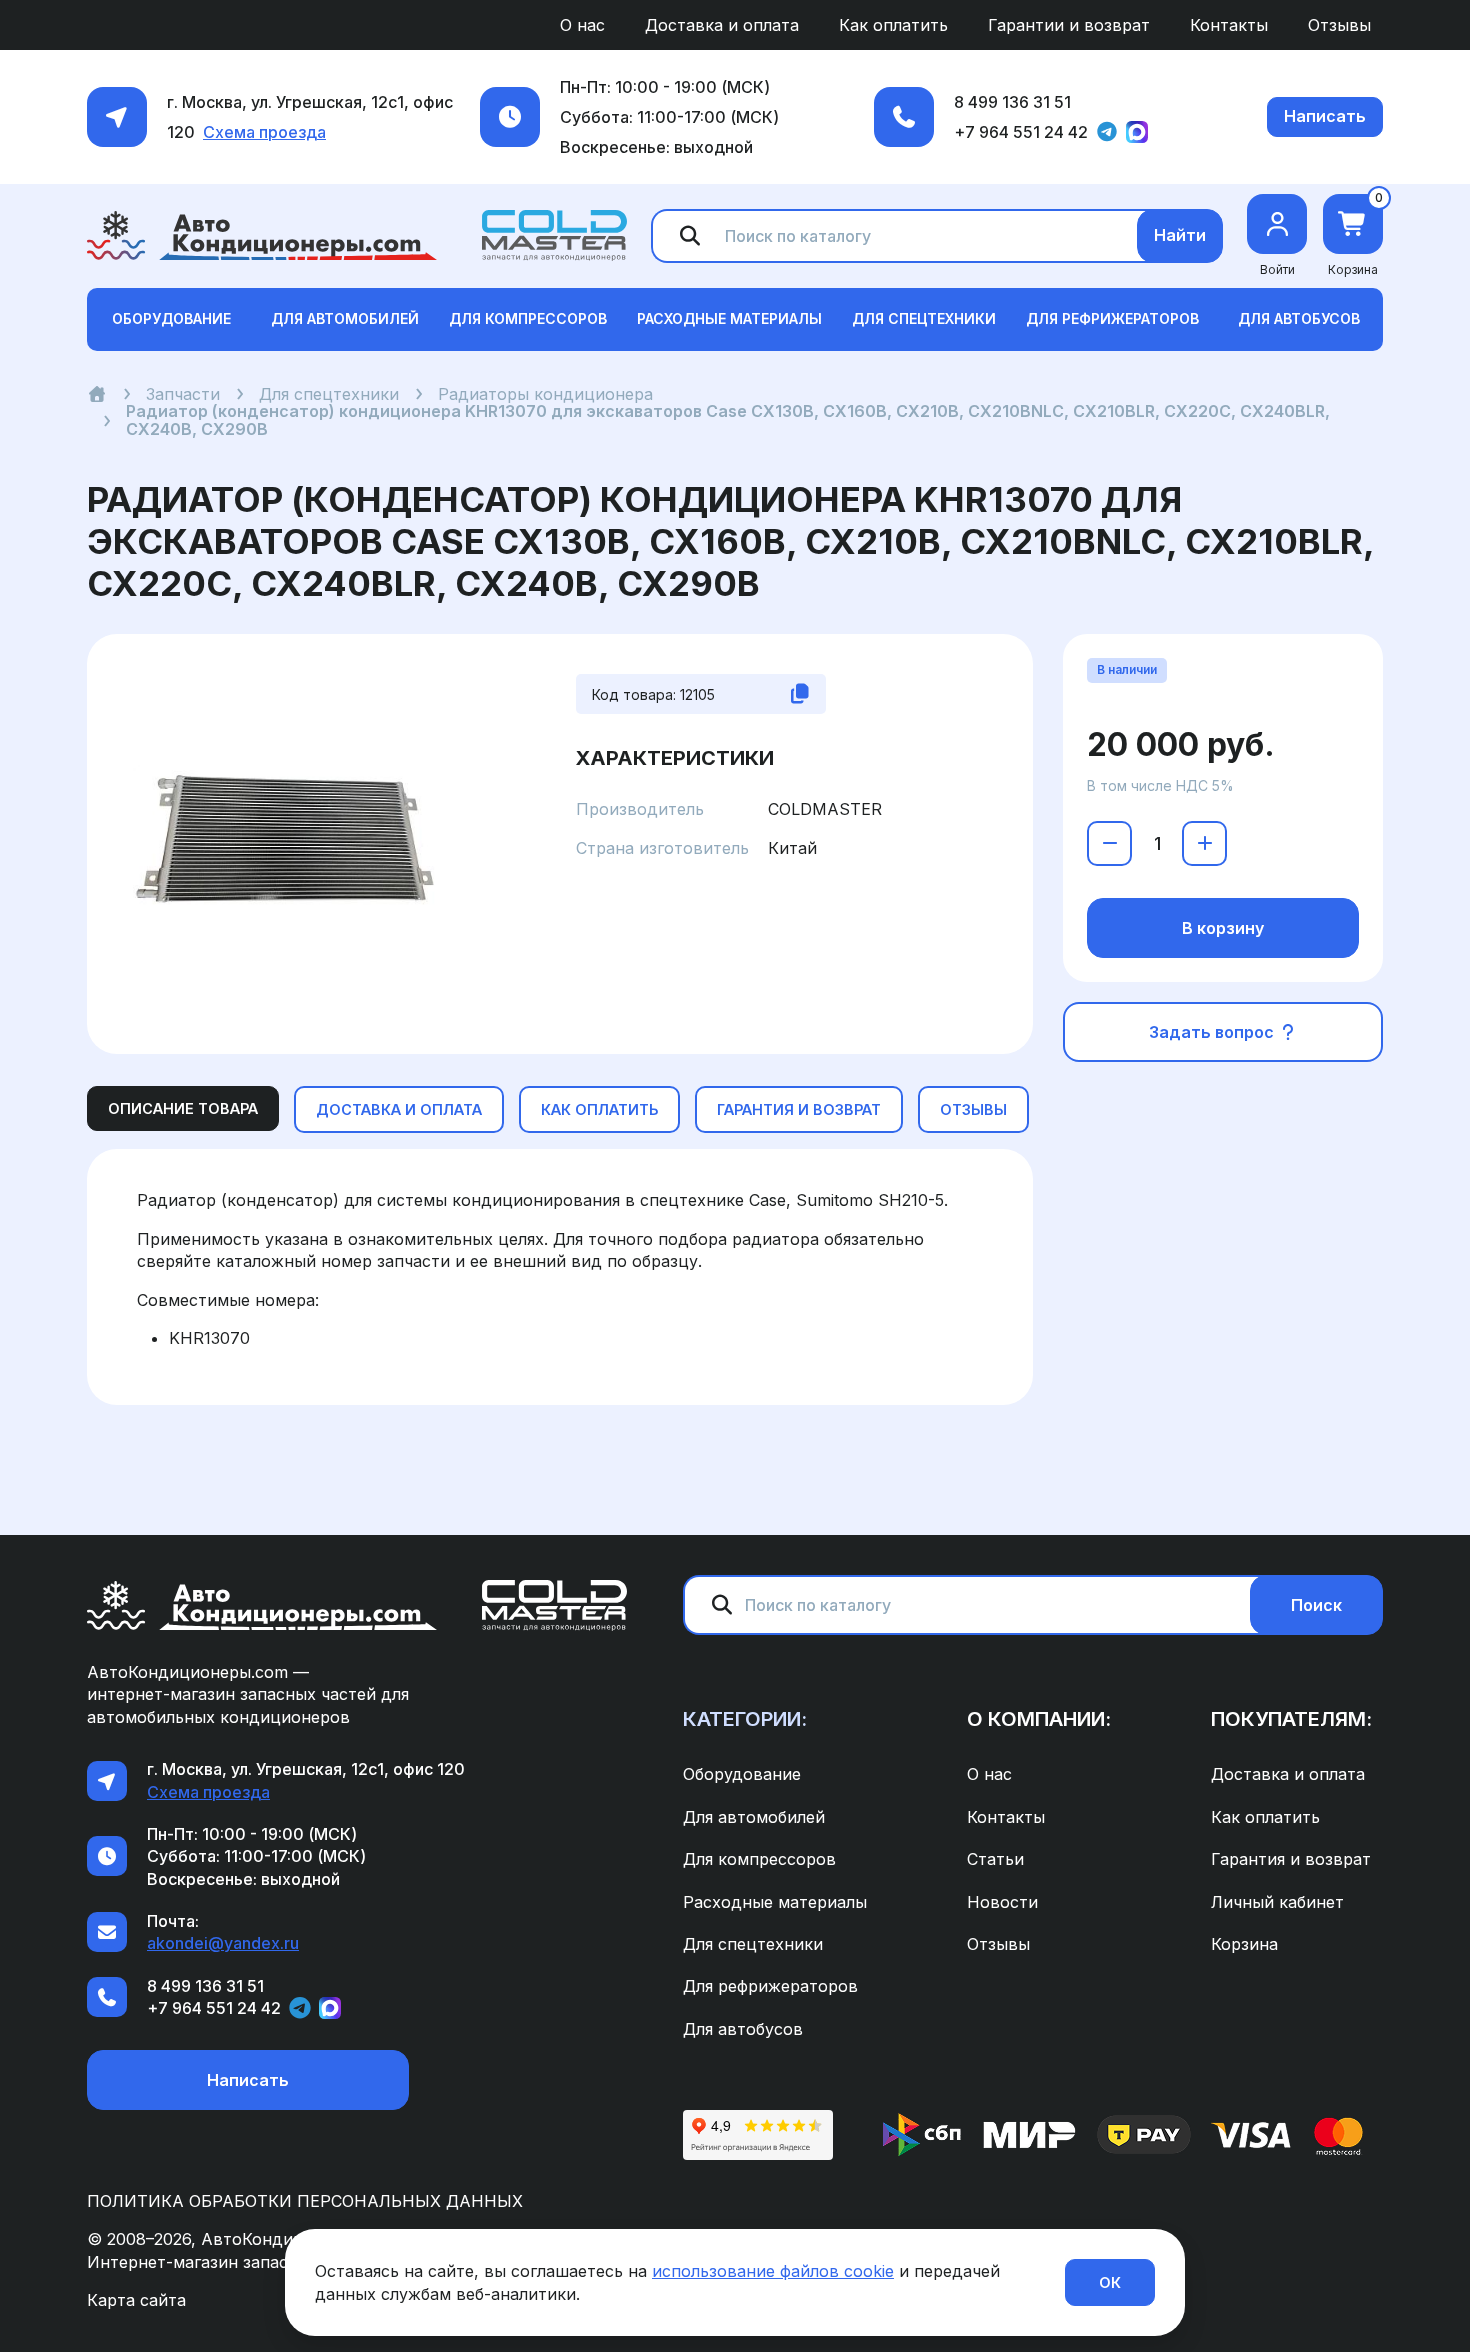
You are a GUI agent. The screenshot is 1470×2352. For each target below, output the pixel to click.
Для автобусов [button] (1299, 318)
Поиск (1316, 1605)
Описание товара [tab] (183, 1108)
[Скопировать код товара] (800, 694)
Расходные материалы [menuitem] (775, 1902)
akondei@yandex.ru (223, 1943)
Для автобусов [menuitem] (743, 2029)
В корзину (1223, 928)
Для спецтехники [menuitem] (753, 1944)
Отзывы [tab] (973, 1109)
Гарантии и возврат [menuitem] (1069, 25)
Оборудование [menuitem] (742, 1774)
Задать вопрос (1213, 1032)
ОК (1110, 2282)
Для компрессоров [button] (528, 318)
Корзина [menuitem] (1244, 1944)
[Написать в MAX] (1137, 132)
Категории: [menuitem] (745, 1719)
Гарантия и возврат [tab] (799, 1109)
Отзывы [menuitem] (1339, 25)
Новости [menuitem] (1002, 1902)
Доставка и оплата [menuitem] (722, 25)
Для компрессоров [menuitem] (759, 1859)
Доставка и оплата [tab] (399, 1109)
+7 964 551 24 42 (1021, 132)
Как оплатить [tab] (599, 1109)
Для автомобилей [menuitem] (754, 1817)
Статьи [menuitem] (995, 1859)
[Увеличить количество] (1204, 843)
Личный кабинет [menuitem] (1277, 1902)
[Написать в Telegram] (1107, 132)
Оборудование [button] (171, 318)
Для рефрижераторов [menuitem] (770, 1986)
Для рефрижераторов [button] (1112, 318)
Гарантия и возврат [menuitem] (1291, 1859)
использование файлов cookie (773, 2271)
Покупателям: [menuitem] (1291, 1719)
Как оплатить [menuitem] (893, 25)
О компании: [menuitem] (1039, 1719)
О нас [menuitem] (582, 25)
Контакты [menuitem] (1229, 25)
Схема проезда (264, 132)
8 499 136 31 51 (1012, 102)
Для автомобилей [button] (345, 318)
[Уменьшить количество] (1109, 843)
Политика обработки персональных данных (305, 2201)
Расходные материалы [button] (729, 318)
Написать (1325, 116)
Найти (1180, 235)
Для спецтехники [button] (924, 318)
